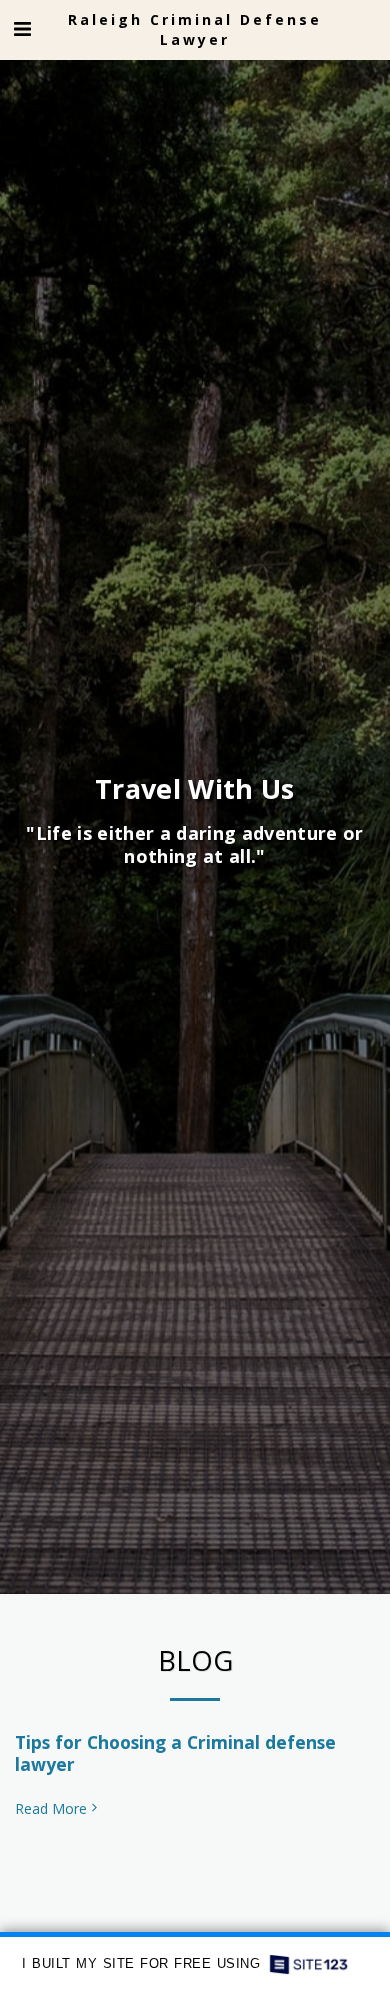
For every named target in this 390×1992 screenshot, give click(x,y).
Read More (51, 1809)
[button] (22, 28)
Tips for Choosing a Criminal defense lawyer (175, 1753)
